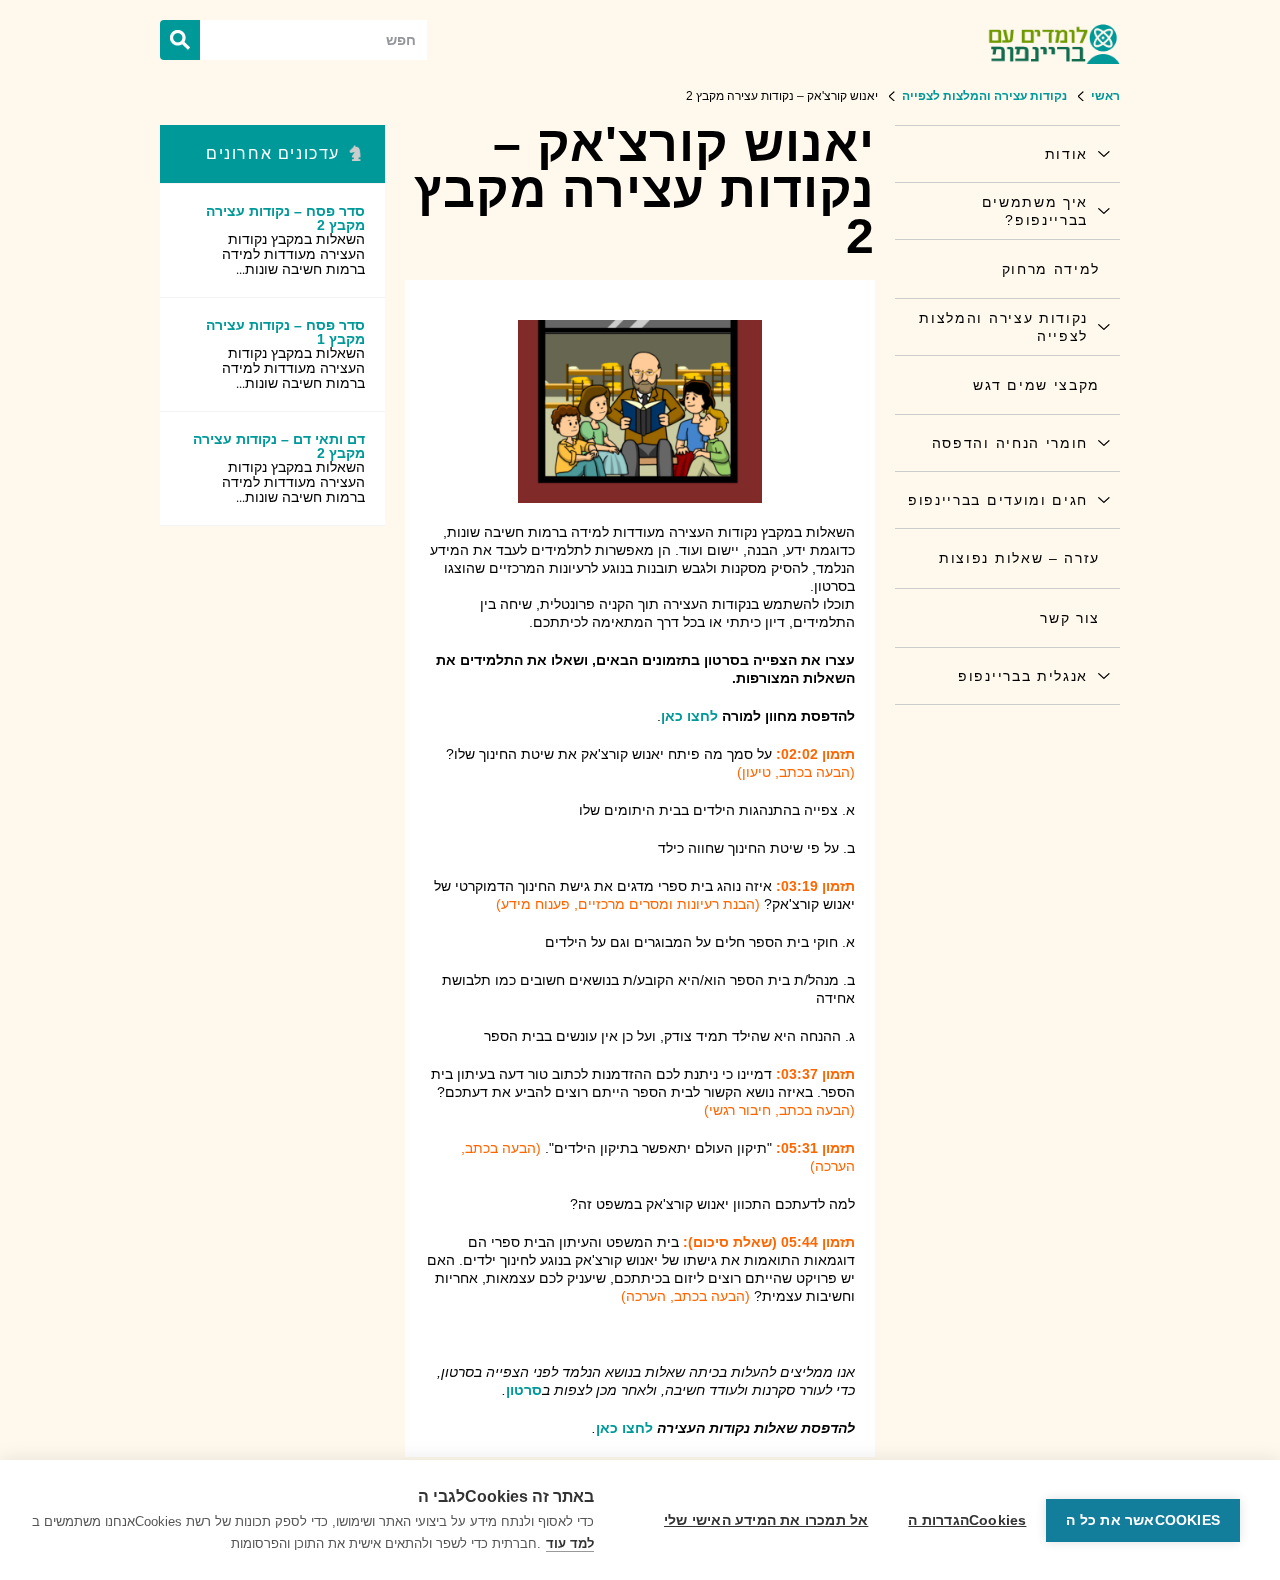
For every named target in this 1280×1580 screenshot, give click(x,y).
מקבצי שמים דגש (1036, 385)
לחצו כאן (689, 716)
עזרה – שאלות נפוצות (1019, 558)
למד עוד (570, 1543)
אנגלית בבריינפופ (1023, 676)
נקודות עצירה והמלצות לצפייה (1003, 327)
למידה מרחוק (1051, 269)
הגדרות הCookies (967, 1520)
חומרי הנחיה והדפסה (1010, 443)
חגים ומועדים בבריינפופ (998, 500)
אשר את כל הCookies (1143, 1520)
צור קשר (1070, 618)
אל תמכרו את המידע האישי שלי (766, 1520)
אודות (1066, 154)
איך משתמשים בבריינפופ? (1035, 211)
